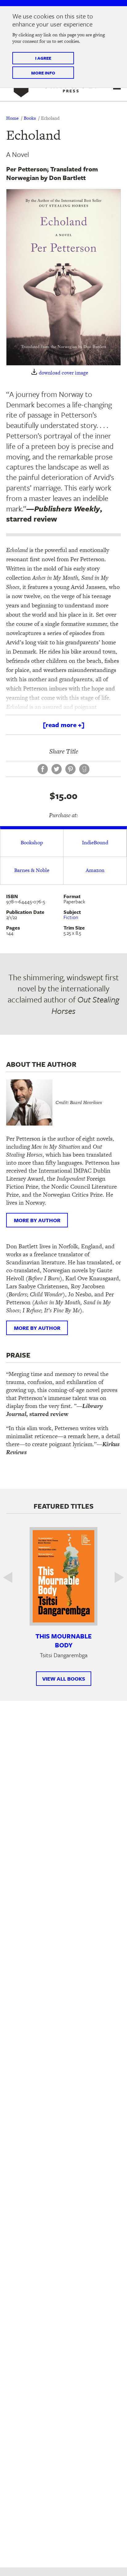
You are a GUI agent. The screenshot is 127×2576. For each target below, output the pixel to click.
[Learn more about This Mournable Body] (63, 1576)
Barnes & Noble (32, 870)
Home (12, 118)
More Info (43, 73)
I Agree (43, 58)
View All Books (64, 1679)
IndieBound (95, 842)
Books (30, 118)
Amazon (95, 870)
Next (115, 1577)
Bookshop (32, 842)
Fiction (71, 917)
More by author (37, 1220)
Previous (12, 1577)
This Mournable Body (63, 1640)
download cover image (63, 373)
